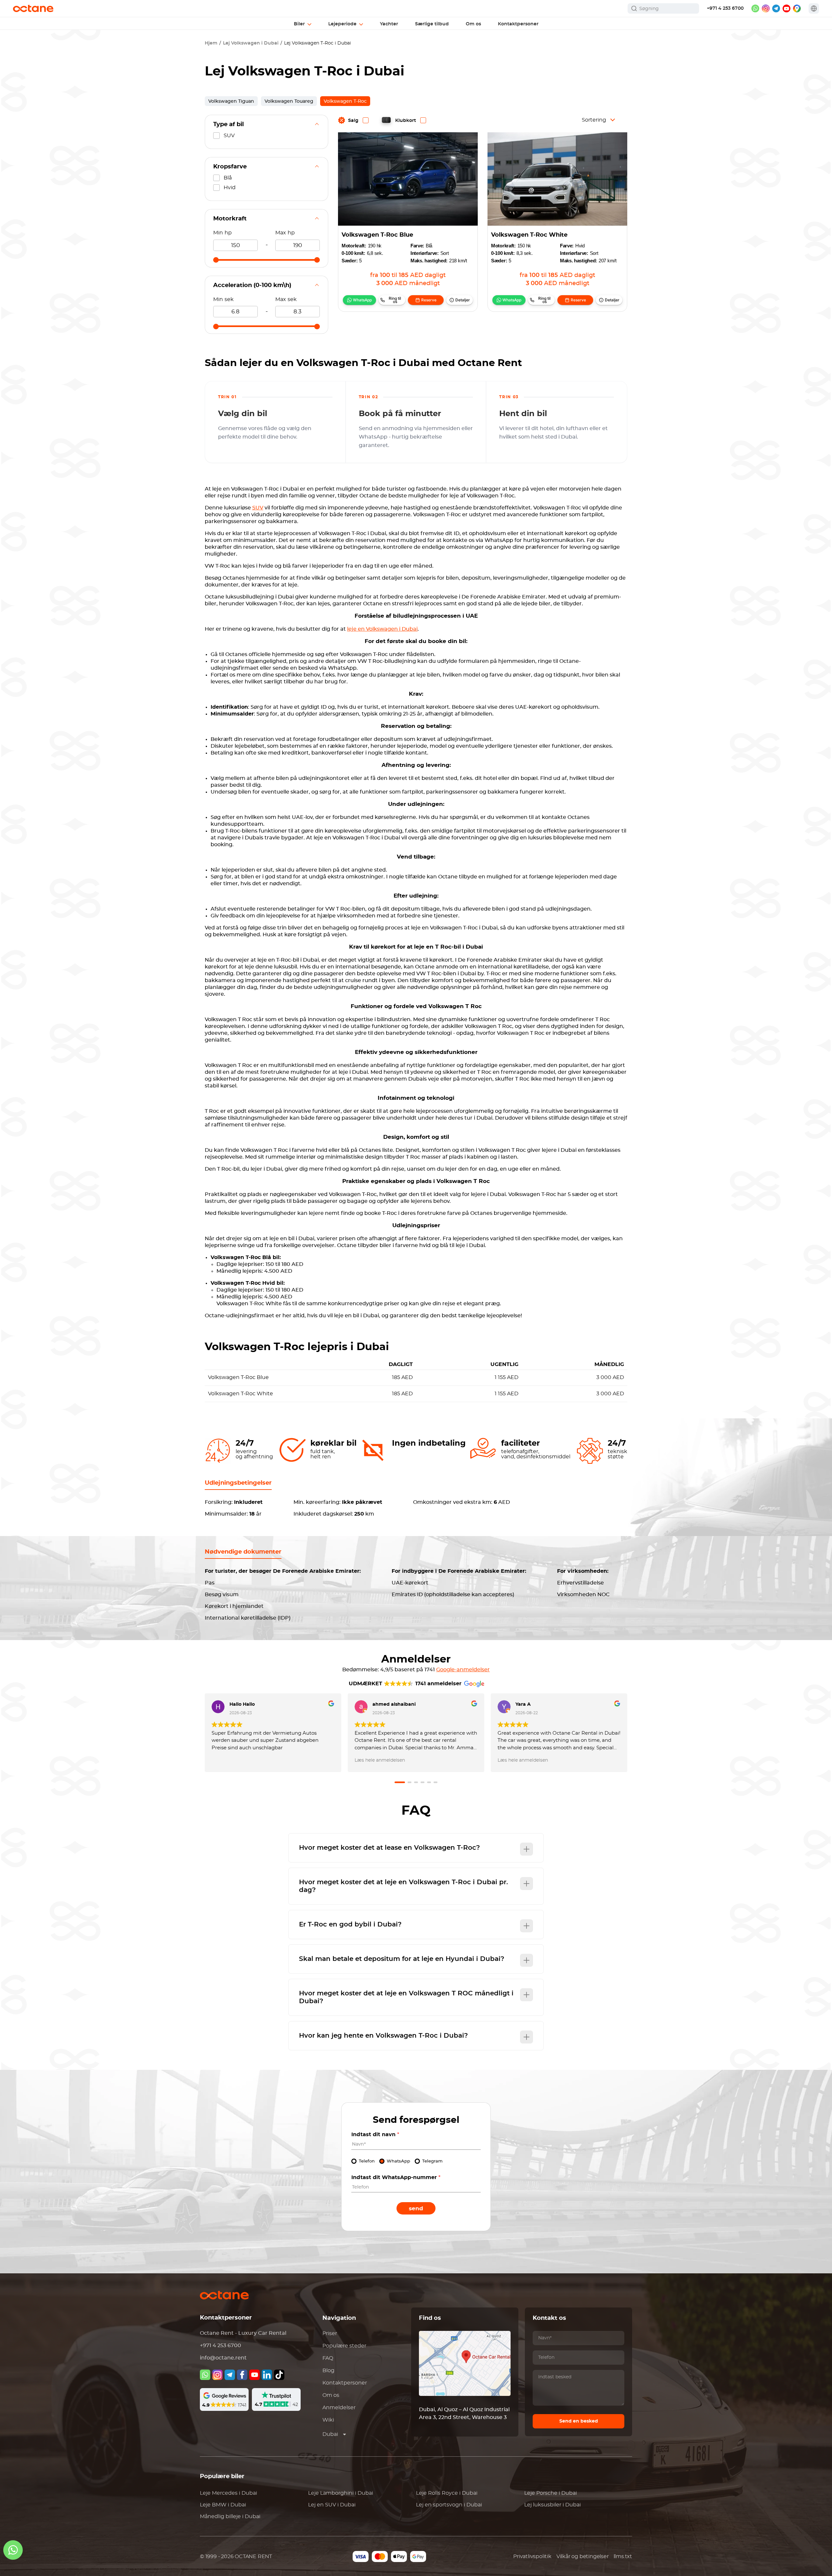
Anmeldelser (339, 2408)
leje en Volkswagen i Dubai (382, 629)
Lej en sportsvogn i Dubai (449, 2505)
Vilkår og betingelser (583, 2556)
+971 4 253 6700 (725, 8)
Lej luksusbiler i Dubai (552, 2505)
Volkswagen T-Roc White (529, 235)
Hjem (211, 43)
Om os (331, 2395)
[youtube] (786, 8)
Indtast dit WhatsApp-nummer (396, 2177)
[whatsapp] (755, 8)
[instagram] (766, 8)
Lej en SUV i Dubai (332, 2505)
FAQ (328, 2358)
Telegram (432, 2161)
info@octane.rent (223, 2358)
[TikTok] (279, 2375)
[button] (400, 1782)
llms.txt (623, 2556)
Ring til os (395, 300)
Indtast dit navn (375, 2135)
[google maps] (797, 8)
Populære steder (344, 2346)
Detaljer (463, 300)
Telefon (367, 2161)
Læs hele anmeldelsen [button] (380, 1760)
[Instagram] (217, 2375)
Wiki (328, 2420)
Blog (328, 2371)
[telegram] (776, 8)
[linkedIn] (267, 2375)
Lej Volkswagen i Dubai (251, 43)
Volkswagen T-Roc (345, 101)
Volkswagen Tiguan (231, 101)
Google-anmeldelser (463, 1670)
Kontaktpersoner (345, 2383)
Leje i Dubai (228, 2493)
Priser (330, 2333)
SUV (258, 508)
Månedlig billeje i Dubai (230, 2517)
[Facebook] (242, 2375)
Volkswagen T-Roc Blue (377, 235)
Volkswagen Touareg (289, 101)
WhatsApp (362, 300)
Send (416, 2208)
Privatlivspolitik (532, 2556)
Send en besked (579, 2421)
